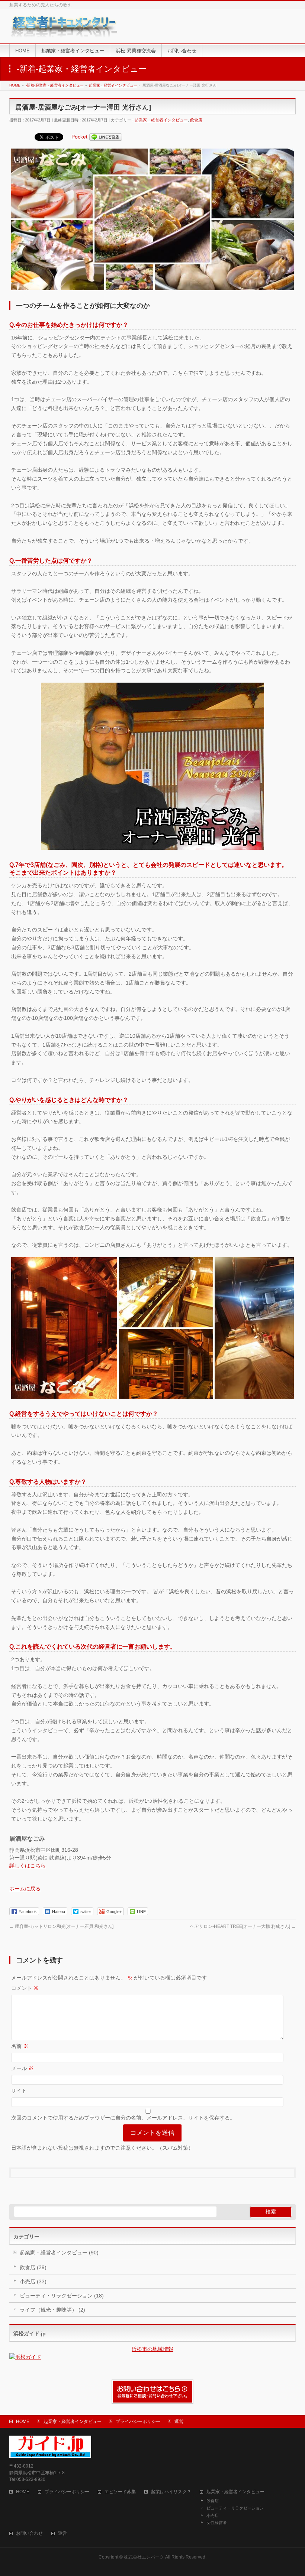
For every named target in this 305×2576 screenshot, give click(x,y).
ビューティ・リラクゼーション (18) (62, 2296)
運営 (179, 2421)
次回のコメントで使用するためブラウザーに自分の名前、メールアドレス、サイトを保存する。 (123, 2118)
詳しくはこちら (28, 1866)
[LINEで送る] (106, 137)
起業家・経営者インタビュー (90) (59, 2253)
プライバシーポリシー (138, 2421)
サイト (19, 2091)
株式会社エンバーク (144, 2557)
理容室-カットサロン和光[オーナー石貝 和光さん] (61, 1926)
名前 (20, 2046)
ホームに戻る (25, 1889)
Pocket (79, 137)
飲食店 (196, 120)
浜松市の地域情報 (152, 2349)
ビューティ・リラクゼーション (235, 2508)
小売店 (213, 2515)
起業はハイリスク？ (171, 2492)
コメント (25, 1988)
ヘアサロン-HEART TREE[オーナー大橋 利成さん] (243, 1926)
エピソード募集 (120, 2492)
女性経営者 (217, 2523)
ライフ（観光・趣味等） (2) (52, 2310)
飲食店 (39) (33, 2267)
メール (22, 2068)
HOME (23, 2421)
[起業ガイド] (65, 30)
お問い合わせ (29, 2533)
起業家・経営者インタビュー (161, 120)
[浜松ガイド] (153, 2357)
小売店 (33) (33, 2281)
